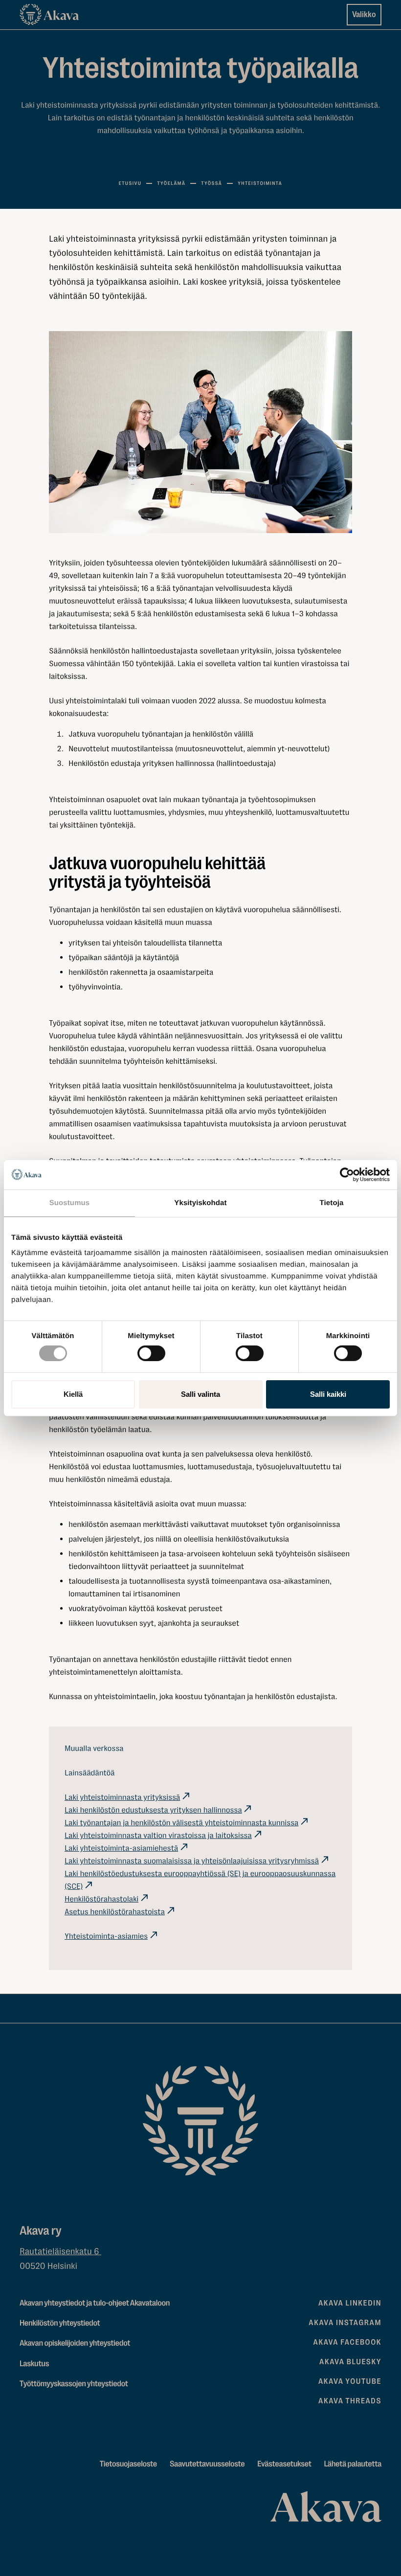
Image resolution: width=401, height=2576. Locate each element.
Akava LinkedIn (350, 2303)
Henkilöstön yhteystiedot (60, 2323)
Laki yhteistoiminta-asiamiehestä (121, 1848)
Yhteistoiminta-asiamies (106, 1936)
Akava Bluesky (350, 2362)
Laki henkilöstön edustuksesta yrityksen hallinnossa (153, 1810)
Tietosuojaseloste (128, 2464)
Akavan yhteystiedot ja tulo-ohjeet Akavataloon (95, 2303)
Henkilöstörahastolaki (101, 1899)
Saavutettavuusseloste (207, 2464)
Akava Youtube (350, 2381)
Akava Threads (350, 2401)
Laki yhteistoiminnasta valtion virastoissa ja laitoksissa (158, 1835)
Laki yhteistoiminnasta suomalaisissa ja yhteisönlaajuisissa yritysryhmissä (192, 1861)
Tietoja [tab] (332, 1202)
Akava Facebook (347, 2342)
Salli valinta (200, 1394)
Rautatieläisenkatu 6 (60, 2252)
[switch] (151, 1351)
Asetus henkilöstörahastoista (115, 1912)
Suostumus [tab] (70, 1202)
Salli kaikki (328, 1394)
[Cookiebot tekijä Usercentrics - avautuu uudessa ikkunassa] (347, 1174)
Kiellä (73, 1394)
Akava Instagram (345, 2323)
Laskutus (34, 2364)
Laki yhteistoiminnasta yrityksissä (122, 1797)
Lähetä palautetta (353, 2464)
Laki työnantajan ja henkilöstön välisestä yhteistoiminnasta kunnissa (181, 1823)
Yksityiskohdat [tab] (200, 1202)
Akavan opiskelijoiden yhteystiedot (75, 2343)
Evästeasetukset (284, 2464)
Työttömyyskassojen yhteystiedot (74, 2384)
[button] (200, 432)
